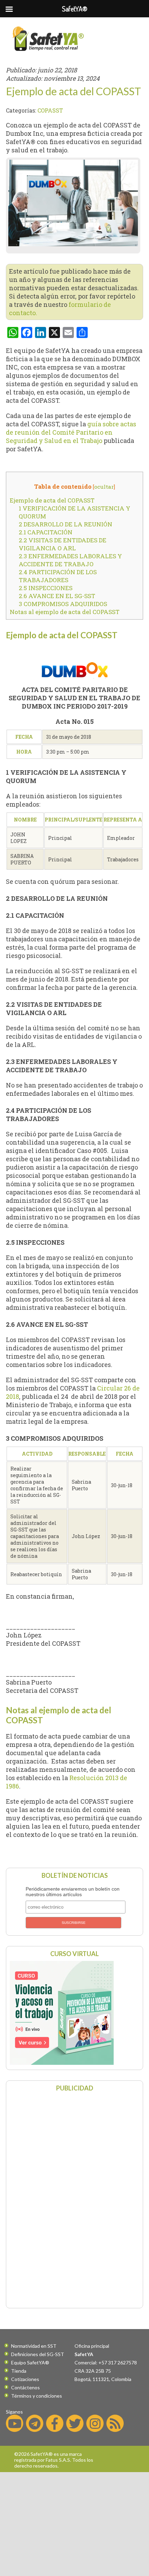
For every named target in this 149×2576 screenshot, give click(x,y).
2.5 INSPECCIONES (46, 588)
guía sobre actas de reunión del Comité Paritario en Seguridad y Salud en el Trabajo (71, 432)
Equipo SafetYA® (30, 2362)
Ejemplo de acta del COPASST (52, 500)
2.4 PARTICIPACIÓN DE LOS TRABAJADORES (58, 576)
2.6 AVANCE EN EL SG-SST (57, 596)
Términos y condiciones (37, 2396)
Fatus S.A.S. (58, 2460)
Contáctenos (25, 2387)
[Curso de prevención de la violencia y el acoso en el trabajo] (62, 2062)
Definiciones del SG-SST (38, 2354)
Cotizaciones (25, 2379)
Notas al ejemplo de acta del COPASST (65, 612)
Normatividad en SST (34, 2346)
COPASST (50, 110)
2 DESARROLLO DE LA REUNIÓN (65, 524)
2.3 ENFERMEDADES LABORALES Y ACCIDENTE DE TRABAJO (70, 560)
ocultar (104, 487)
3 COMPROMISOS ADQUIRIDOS (63, 604)
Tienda (19, 2371)
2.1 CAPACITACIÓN (46, 532)
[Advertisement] (74, 2199)
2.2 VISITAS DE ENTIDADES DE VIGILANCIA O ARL (63, 544)
